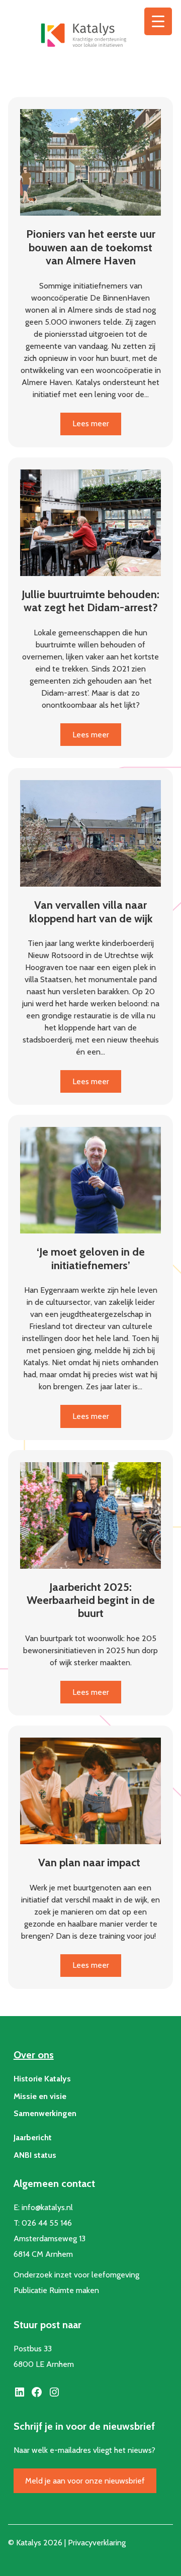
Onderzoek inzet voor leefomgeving (76, 2275)
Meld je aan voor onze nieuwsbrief (85, 2481)
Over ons (34, 2055)
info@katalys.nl (47, 2207)
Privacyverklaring (97, 2543)
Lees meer (97, 427)
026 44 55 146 (47, 2223)
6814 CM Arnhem (43, 2254)
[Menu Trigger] (158, 21)
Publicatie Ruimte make (54, 2290)
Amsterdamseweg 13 (50, 2238)
